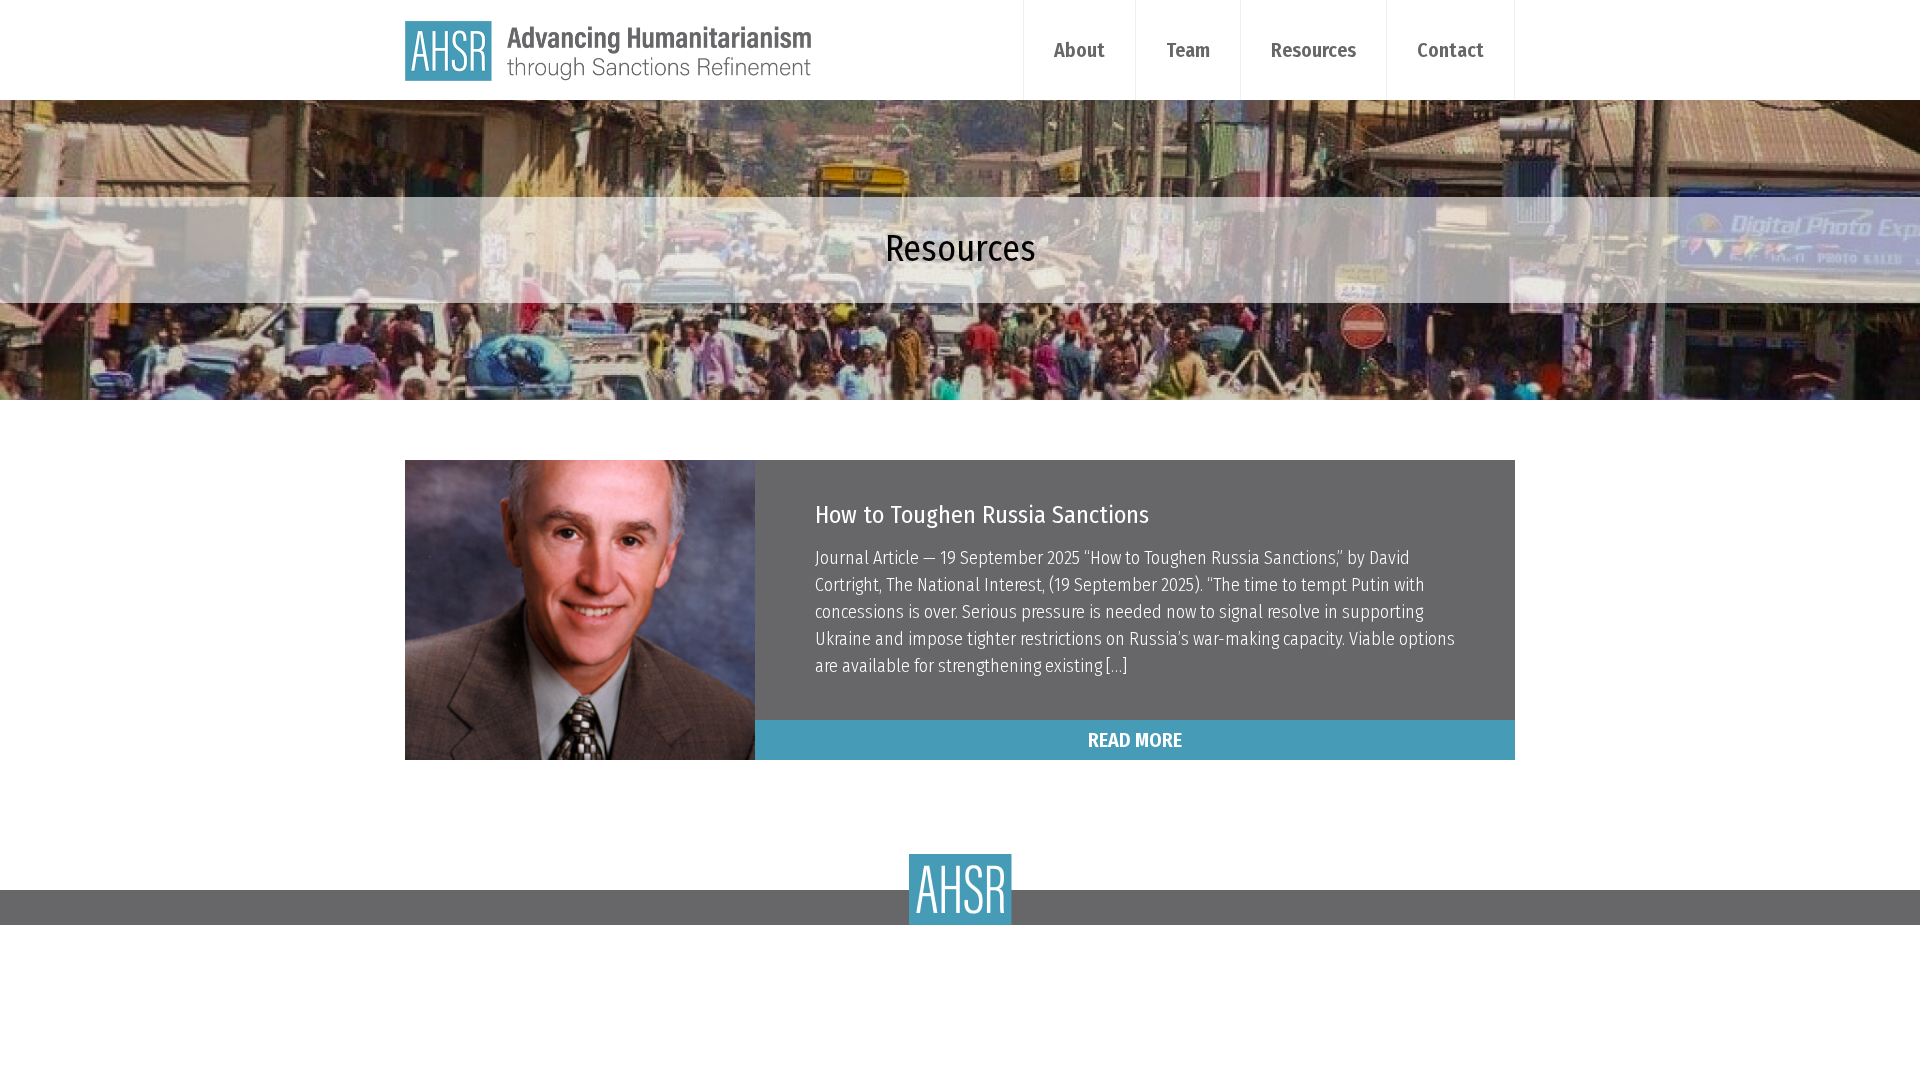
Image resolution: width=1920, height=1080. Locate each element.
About (1079, 50)
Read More (1135, 740)
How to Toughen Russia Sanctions (982, 515)
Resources (1313, 50)
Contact (1450, 50)
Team (1188, 50)
